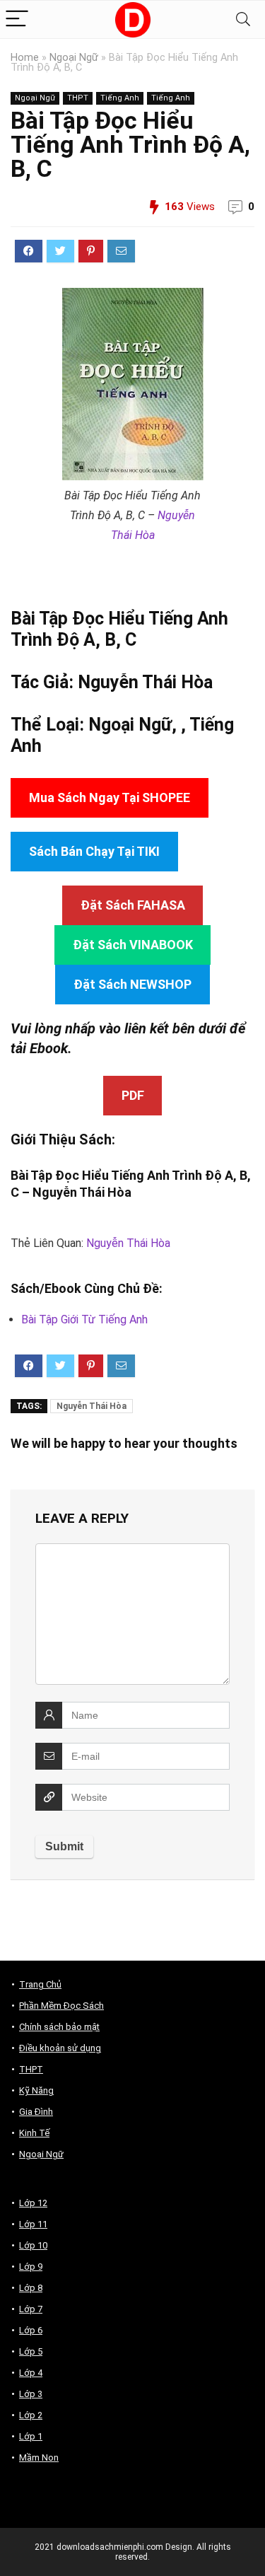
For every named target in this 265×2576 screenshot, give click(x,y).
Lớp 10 (33, 2245)
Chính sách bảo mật (59, 2027)
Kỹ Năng (36, 2090)
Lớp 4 (31, 2373)
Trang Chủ (40, 1984)
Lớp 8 (31, 2288)
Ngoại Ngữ (74, 58)
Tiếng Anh (120, 98)
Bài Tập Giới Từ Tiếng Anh (84, 1319)
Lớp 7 (31, 2309)
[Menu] (17, 19)
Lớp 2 (31, 2415)
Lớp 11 (33, 2224)
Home (25, 58)
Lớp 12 (33, 2203)
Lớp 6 (31, 2330)
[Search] (243, 19)
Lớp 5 (31, 2351)
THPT (78, 98)
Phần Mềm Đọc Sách (61, 2006)
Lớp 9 (31, 2267)
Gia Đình (36, 2112)
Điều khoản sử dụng (60, 2048)
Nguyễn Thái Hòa (145, 682)
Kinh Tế (34, 2133)
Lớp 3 (31, 2394)
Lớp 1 (31, 2436)
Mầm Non (39, 2458)
